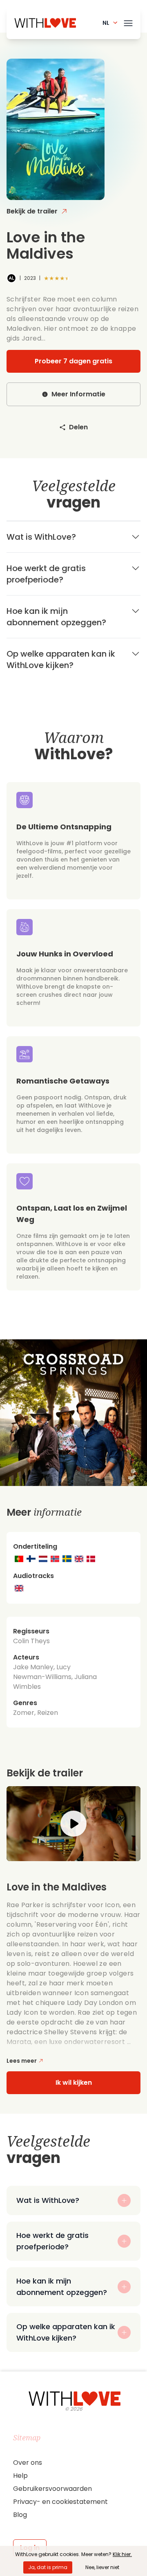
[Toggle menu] (128, 22)
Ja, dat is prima (48, 2567)
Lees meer (22, 2061)
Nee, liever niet (102, 2567)
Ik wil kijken (74, 2083)
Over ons (28, 2463)
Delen (78, 427)
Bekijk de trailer (32, 211)
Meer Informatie (78, 394)
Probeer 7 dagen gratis (73, 361)
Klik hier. (122, 2554)
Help (20, 2476)
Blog (20, 2515)
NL (106, 23)
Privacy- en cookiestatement (60, 2502)
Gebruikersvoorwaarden (52, 2489)
